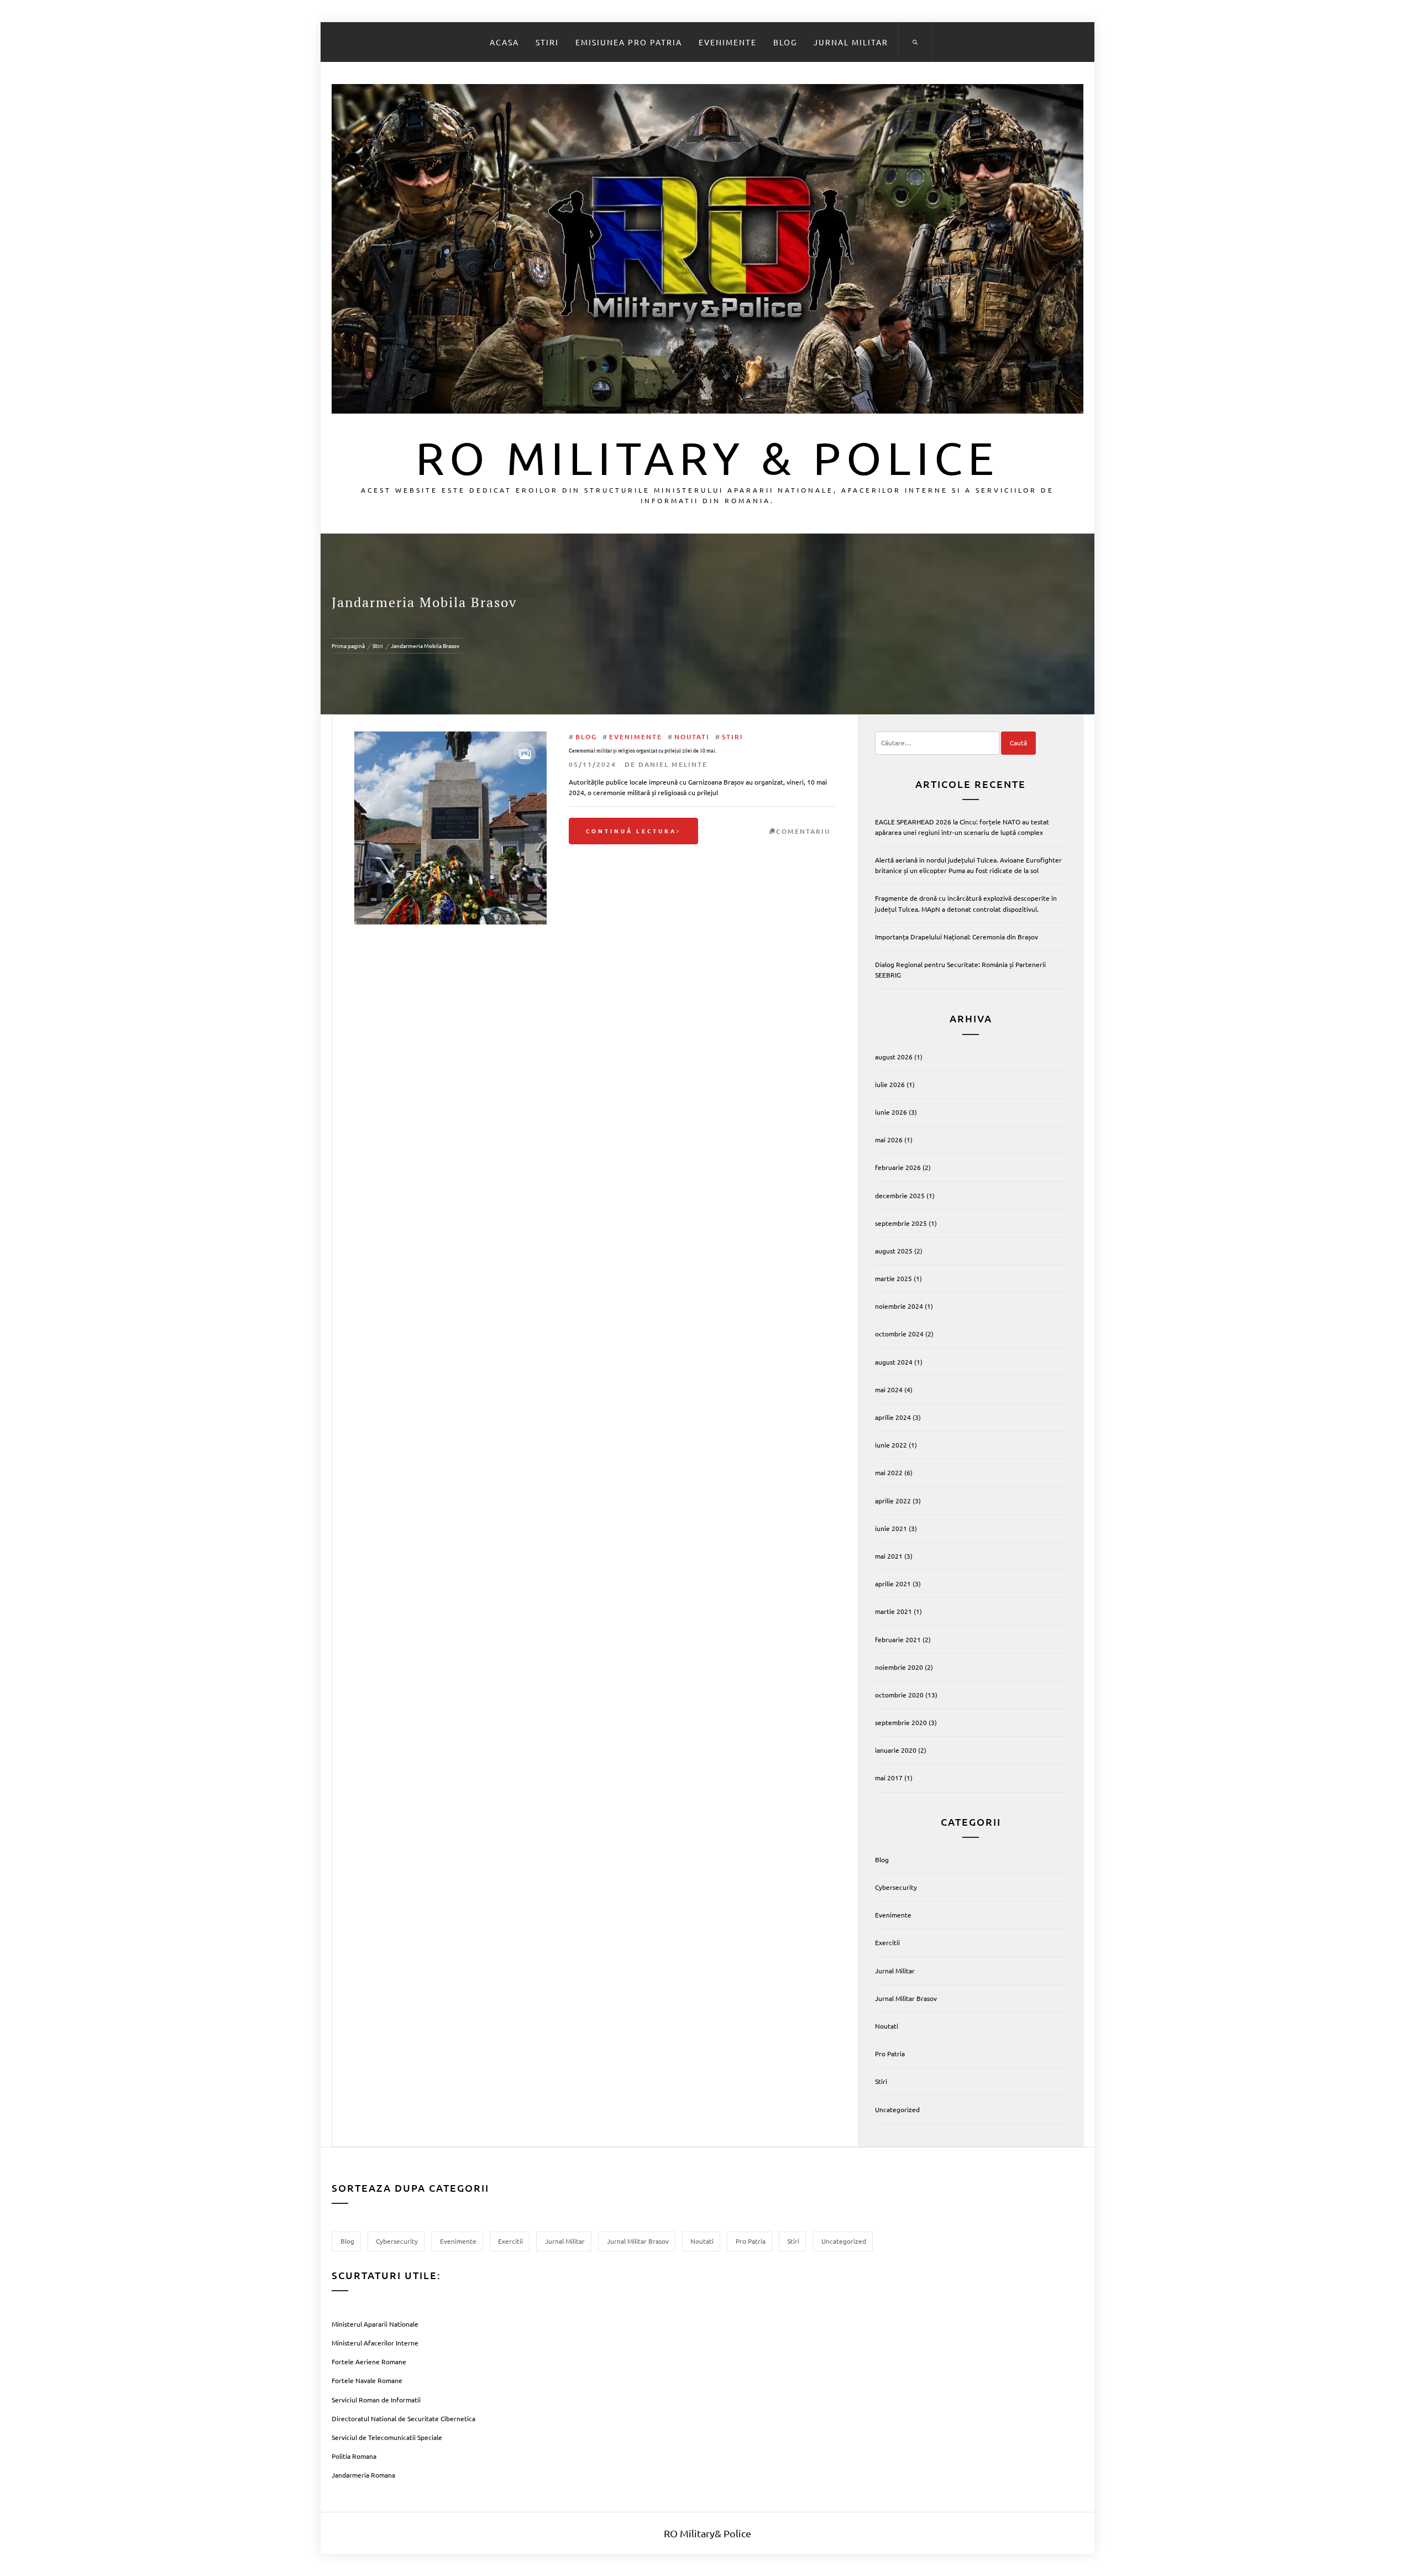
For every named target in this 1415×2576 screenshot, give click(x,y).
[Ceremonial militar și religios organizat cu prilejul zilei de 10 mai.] (450, 828)
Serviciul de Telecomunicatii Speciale (387, 2437)
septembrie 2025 (901, 1223)
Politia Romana (354, 2456)
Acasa (504, 42)
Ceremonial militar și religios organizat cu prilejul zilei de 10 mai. (643, 751)
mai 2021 (889, 1556)
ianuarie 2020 (896, 1750)
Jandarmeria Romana (363, 2475)
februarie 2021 (898, 1639)
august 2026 (894, 1057)
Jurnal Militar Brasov (906, 1998)
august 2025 (894, 1251)
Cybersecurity (896, 1887)
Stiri (547, 42)
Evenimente (728, 42)
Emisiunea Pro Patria (629, 42)
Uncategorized (897, 2109)
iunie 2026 (891, 1112)
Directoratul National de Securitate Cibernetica (403, 2418)
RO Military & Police (707, 457)
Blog (785, 42)
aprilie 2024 (893, 1417)
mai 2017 (889, 1778)
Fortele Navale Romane (367, 2380)
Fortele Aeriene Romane (369, 2361)
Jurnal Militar (851, 42)
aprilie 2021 (893, 1584)
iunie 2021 (891, 1528)
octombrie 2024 (899, 1334)
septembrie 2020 (901, 1722)
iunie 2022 (891, 1445)
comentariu (803, 831)
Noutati (692, 737)
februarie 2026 (898, 1167)
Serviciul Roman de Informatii (376, 2400)
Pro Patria (890, 2054)
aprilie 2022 (893, 1501)
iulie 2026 (890, 1084)
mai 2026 (889, 1140)
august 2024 (894, 1362)
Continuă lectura (631, 831)
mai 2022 (889, 1472)
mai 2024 (889, 1389)
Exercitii (887, 1942)
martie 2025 (893, 1278)
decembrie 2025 (900, 1195)
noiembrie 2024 (899, 1306)
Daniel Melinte (673, 764)
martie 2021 (893, 1611)
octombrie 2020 (899, 1695)
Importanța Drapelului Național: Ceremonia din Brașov (957, 937)
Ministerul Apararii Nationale (375, 2324)
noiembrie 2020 (899, 1667)
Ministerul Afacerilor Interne (375, 2343)
